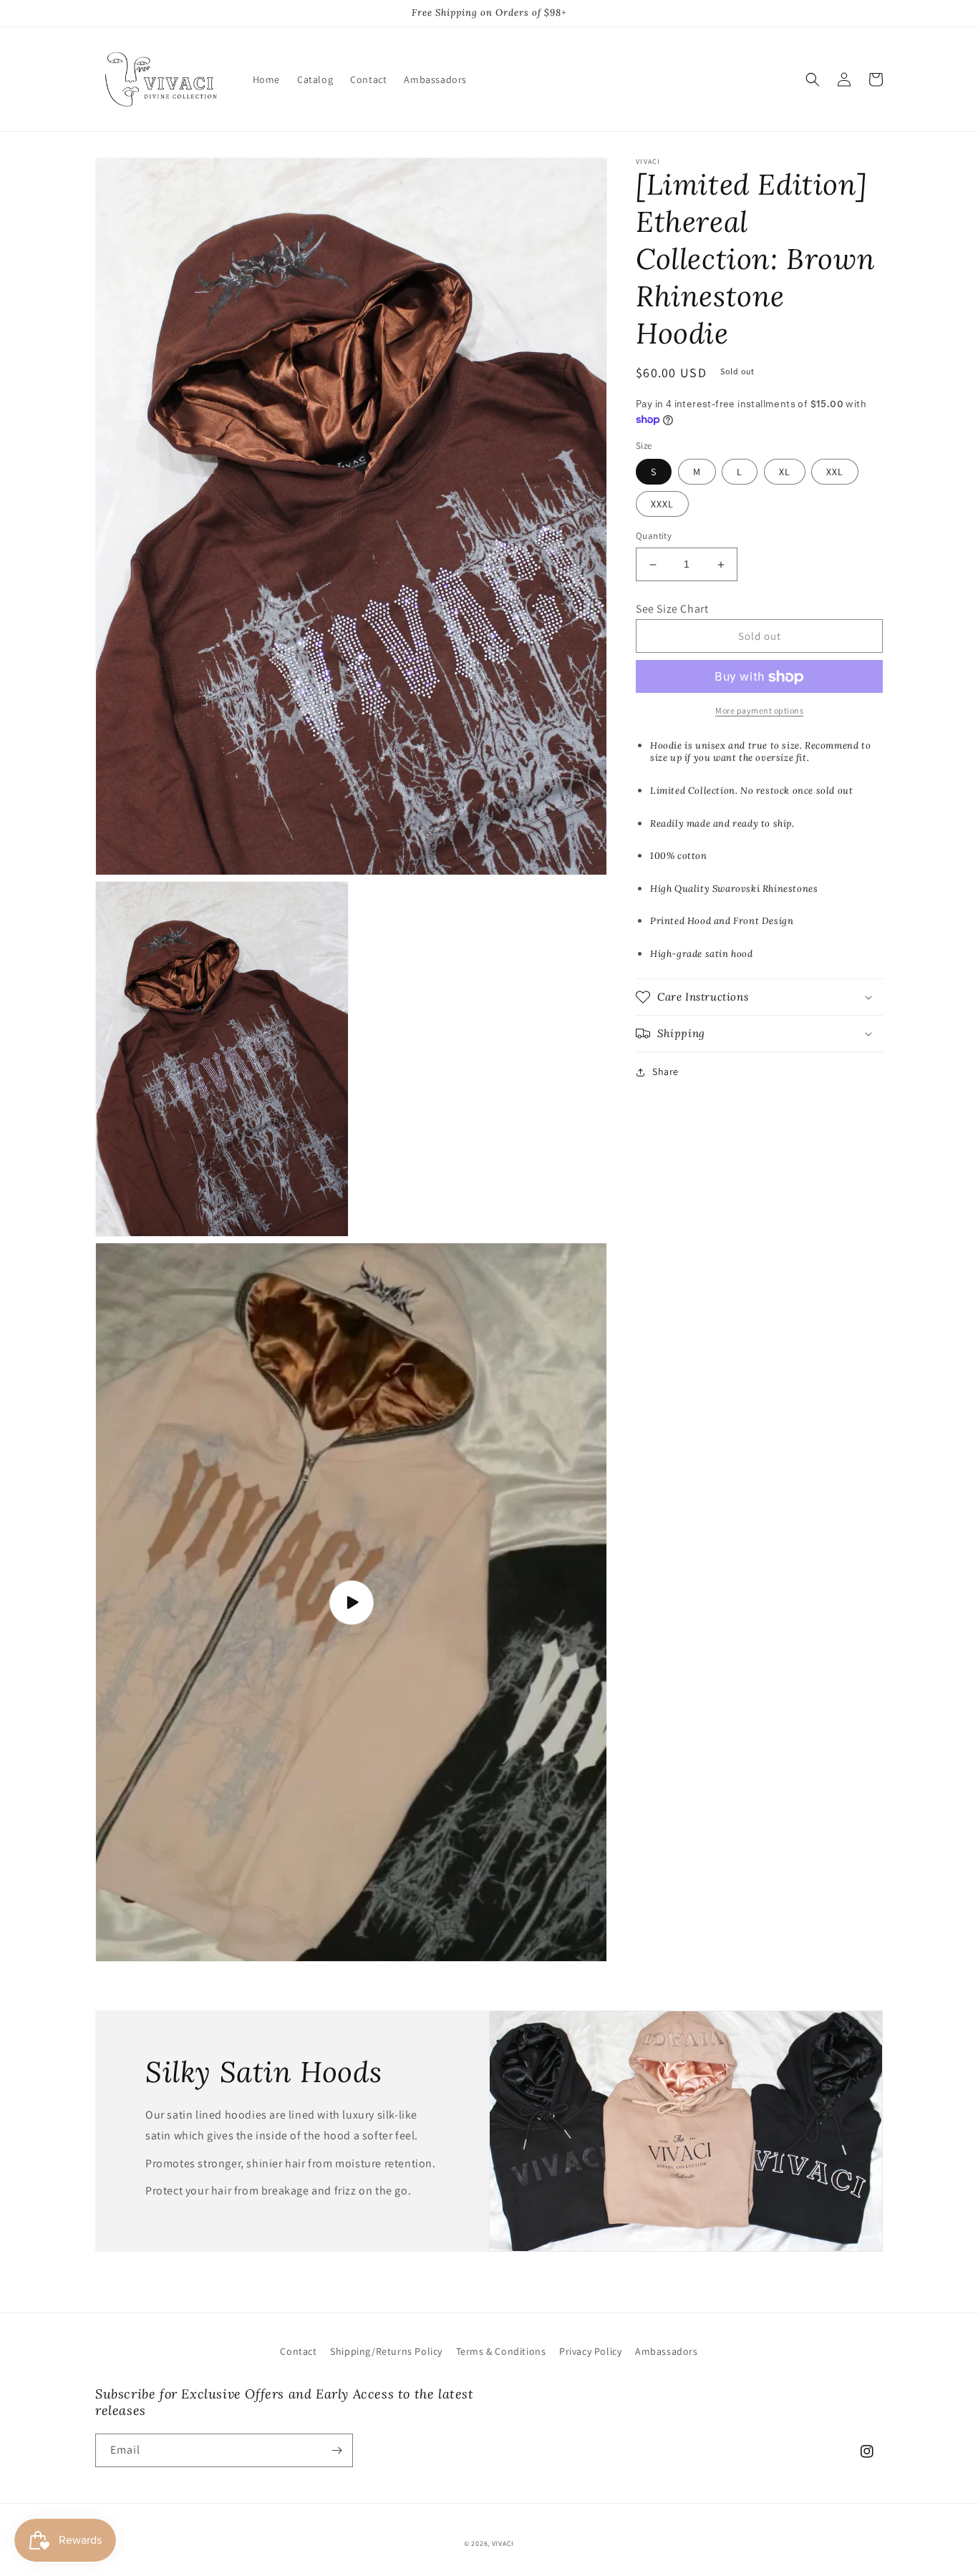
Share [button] (665, 1071)
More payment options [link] (759, 711)
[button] (813, 79)
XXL (835, 472)
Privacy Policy (590, 2351)
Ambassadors (667, 2351)
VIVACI (503, 2543)
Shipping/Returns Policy (386, 2351)
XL (785, 472)
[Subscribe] (337, 2450)
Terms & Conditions (501, 2351)
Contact (298, 2351)
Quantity (654, 536)
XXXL (662, 505)
